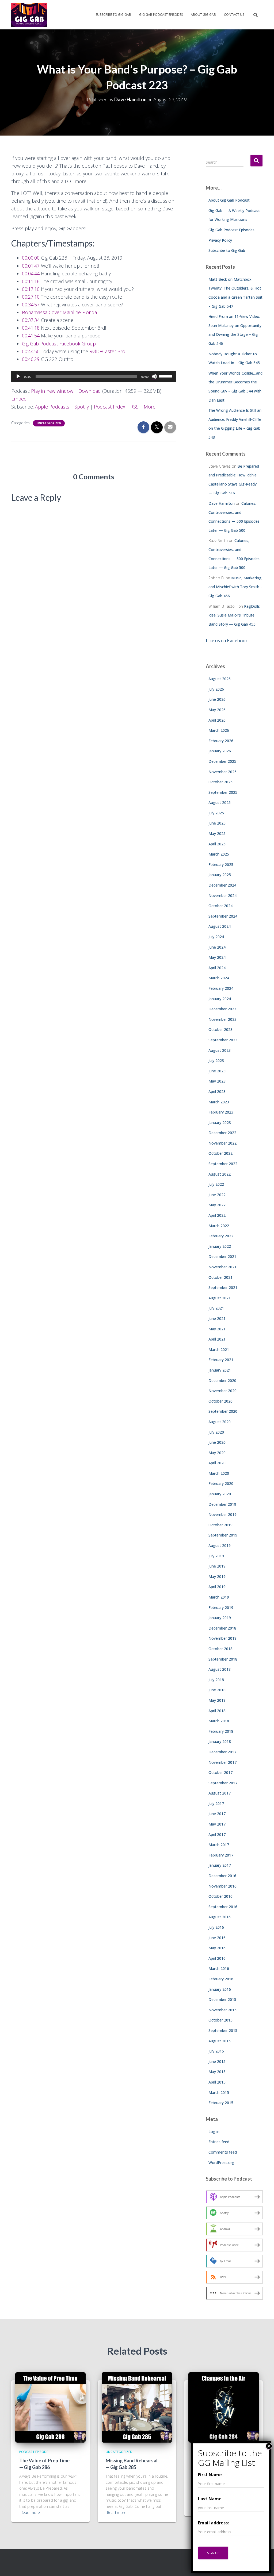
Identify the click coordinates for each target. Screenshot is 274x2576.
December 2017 (222, 1752)
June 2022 (217, 1195)
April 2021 (217, 1339)
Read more (30, 2513)
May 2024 (217, 957)
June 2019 (217, 1566)
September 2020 (223, 1411)
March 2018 (219, 1721)
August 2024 (220, 926)
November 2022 (222, 1143)
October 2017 (220, 1772)
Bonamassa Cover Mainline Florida (59, 312)
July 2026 (216, 689)
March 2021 (219, 1349)
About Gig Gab (203, 15)
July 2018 (216, 1680)
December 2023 (222, 1009)
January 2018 (220, 1741)
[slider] (166, 376)
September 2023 (223, 1040)
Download (90, 391)
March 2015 (219, 2092)
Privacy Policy (220, 240)
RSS (134, 407)
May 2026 (217, 710)
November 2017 (222, 1762)
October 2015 (220, 2020)
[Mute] (154, 376)
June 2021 (217, 1318)
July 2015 (216, 2051)
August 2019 (220, 1545)
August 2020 (220, 1422)
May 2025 (217, 833)
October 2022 (220, 1153)
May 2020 (217, 1453)
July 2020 (216, 1432)
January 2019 (220, 1618)
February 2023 (221, 1112)
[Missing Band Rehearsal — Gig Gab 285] (137, 2407)
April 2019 (217, 1587)
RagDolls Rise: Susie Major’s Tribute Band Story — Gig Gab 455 (234, 615)
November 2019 (222, 1514)
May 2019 (217, 1576)
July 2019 (216, 1556)
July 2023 (216, 1060)
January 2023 (220, 1123)
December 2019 (222, 1504)
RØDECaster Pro (107, 351)
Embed (19, 399)
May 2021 (217, 1329)
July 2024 (216, 937)
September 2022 (223, 1164)
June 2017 (217, 1814)
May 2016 (217, 1948)
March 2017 (219, 1845)
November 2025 (222, 772)
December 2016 (222, 1876)
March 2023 (219, 1102)
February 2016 (221, 1979)
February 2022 (221, 1236)
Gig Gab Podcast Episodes (161, 15)
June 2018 (217, 1690)
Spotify (82, 407)
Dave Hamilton (222, 503)
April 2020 (217, 1463)
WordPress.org (221, 2163)
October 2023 (220, 1029)
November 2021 (222, 1267)
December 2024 (222, 885)
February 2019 (221, 1607)
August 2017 (220, 1793)
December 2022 (222, 1133)
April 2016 (217, 1958)
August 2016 (220, 1917)
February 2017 (221, 1855)
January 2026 (220, 751)
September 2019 (223, 1535)
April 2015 (217, 2082)
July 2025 (216, 813)
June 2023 (217, 1071)
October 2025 (220, 782)
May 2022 (217, 1205)
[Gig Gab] (29, 15)
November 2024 (222, 896)
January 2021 (220, 1370)
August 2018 (220, 1669)
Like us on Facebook (227, 640)
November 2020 (222, 1391)
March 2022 (219, 1226)
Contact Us (234, 15)
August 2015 (220, 2041)
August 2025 (220, 802)
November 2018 (222, 1638)
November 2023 (222, 1019)
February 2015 (221, 2103)
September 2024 (223, 916)
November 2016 (222, 1886)
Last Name (210, 2499)
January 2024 (220, 999)
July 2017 (216, 1803)
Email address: (213, 2523)
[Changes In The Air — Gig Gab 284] (224, 2407)
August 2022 (220, 1174)
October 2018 (220, 1649)
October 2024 (220, 906)
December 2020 (222, 1381)
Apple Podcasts (52, 407)
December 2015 (222, 1999)
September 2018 (223, 1659)
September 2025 (223, 792)
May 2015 (217, 2072)
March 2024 (219, 978)
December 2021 (222, 1256)
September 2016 (223, 1907)
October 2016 (220, 1896)
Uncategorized (49, 423)
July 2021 (216, 1308)
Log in (214, 2132)
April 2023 (217, 1091)
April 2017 (217, 1834)
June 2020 (217, 1442)
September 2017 (223, 1783)
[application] (94, 376)
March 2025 (219, 854)
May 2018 (217, 1700)
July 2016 (216, 1927)
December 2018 (222, 1628)
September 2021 (223, 1287)
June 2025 (217, 823)
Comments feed (223, 2152)
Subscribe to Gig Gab (113, 15)
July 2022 (216, 1184)
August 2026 (220, 679)
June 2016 (217, 1938)
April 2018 (217, 1711)
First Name (210, 2475)
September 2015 (223, 2030)
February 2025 (221, 865)
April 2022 (217, 1215)
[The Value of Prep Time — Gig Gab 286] (50, 2407)
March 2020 (219, 1473)
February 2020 (221, 1483)
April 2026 (217, 720)
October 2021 (220, 1277)
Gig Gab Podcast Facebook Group (59, 344)
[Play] (18, 376)
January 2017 (220, 1865)
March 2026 (219, 730)
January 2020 (220, 1494)
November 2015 (222, 2010)
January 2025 (220, 875)
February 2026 (221, 741)
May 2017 (217, 1824)
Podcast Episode (34, 2452)
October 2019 (220, 1525)
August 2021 (220, 1298)
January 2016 (220, 1989)
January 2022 (220, 1246)
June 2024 (217, 947)
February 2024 (221, 988)
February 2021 (221, 1360)
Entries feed (219, 2142)
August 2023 (220, 1050)
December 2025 (222, 761)
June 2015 (217, 2061)
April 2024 (217, 968)
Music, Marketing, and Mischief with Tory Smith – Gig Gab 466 (235, 587)
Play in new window (52, 391)
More (150, 407)
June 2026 (217, 699)
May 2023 (217, 1081)
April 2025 (217, 844)
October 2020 (220, 1401)
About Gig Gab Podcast (229, 200)
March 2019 (219, 1597)
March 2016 (219, 1968)
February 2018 (221, 1731)
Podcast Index (110, 407)
